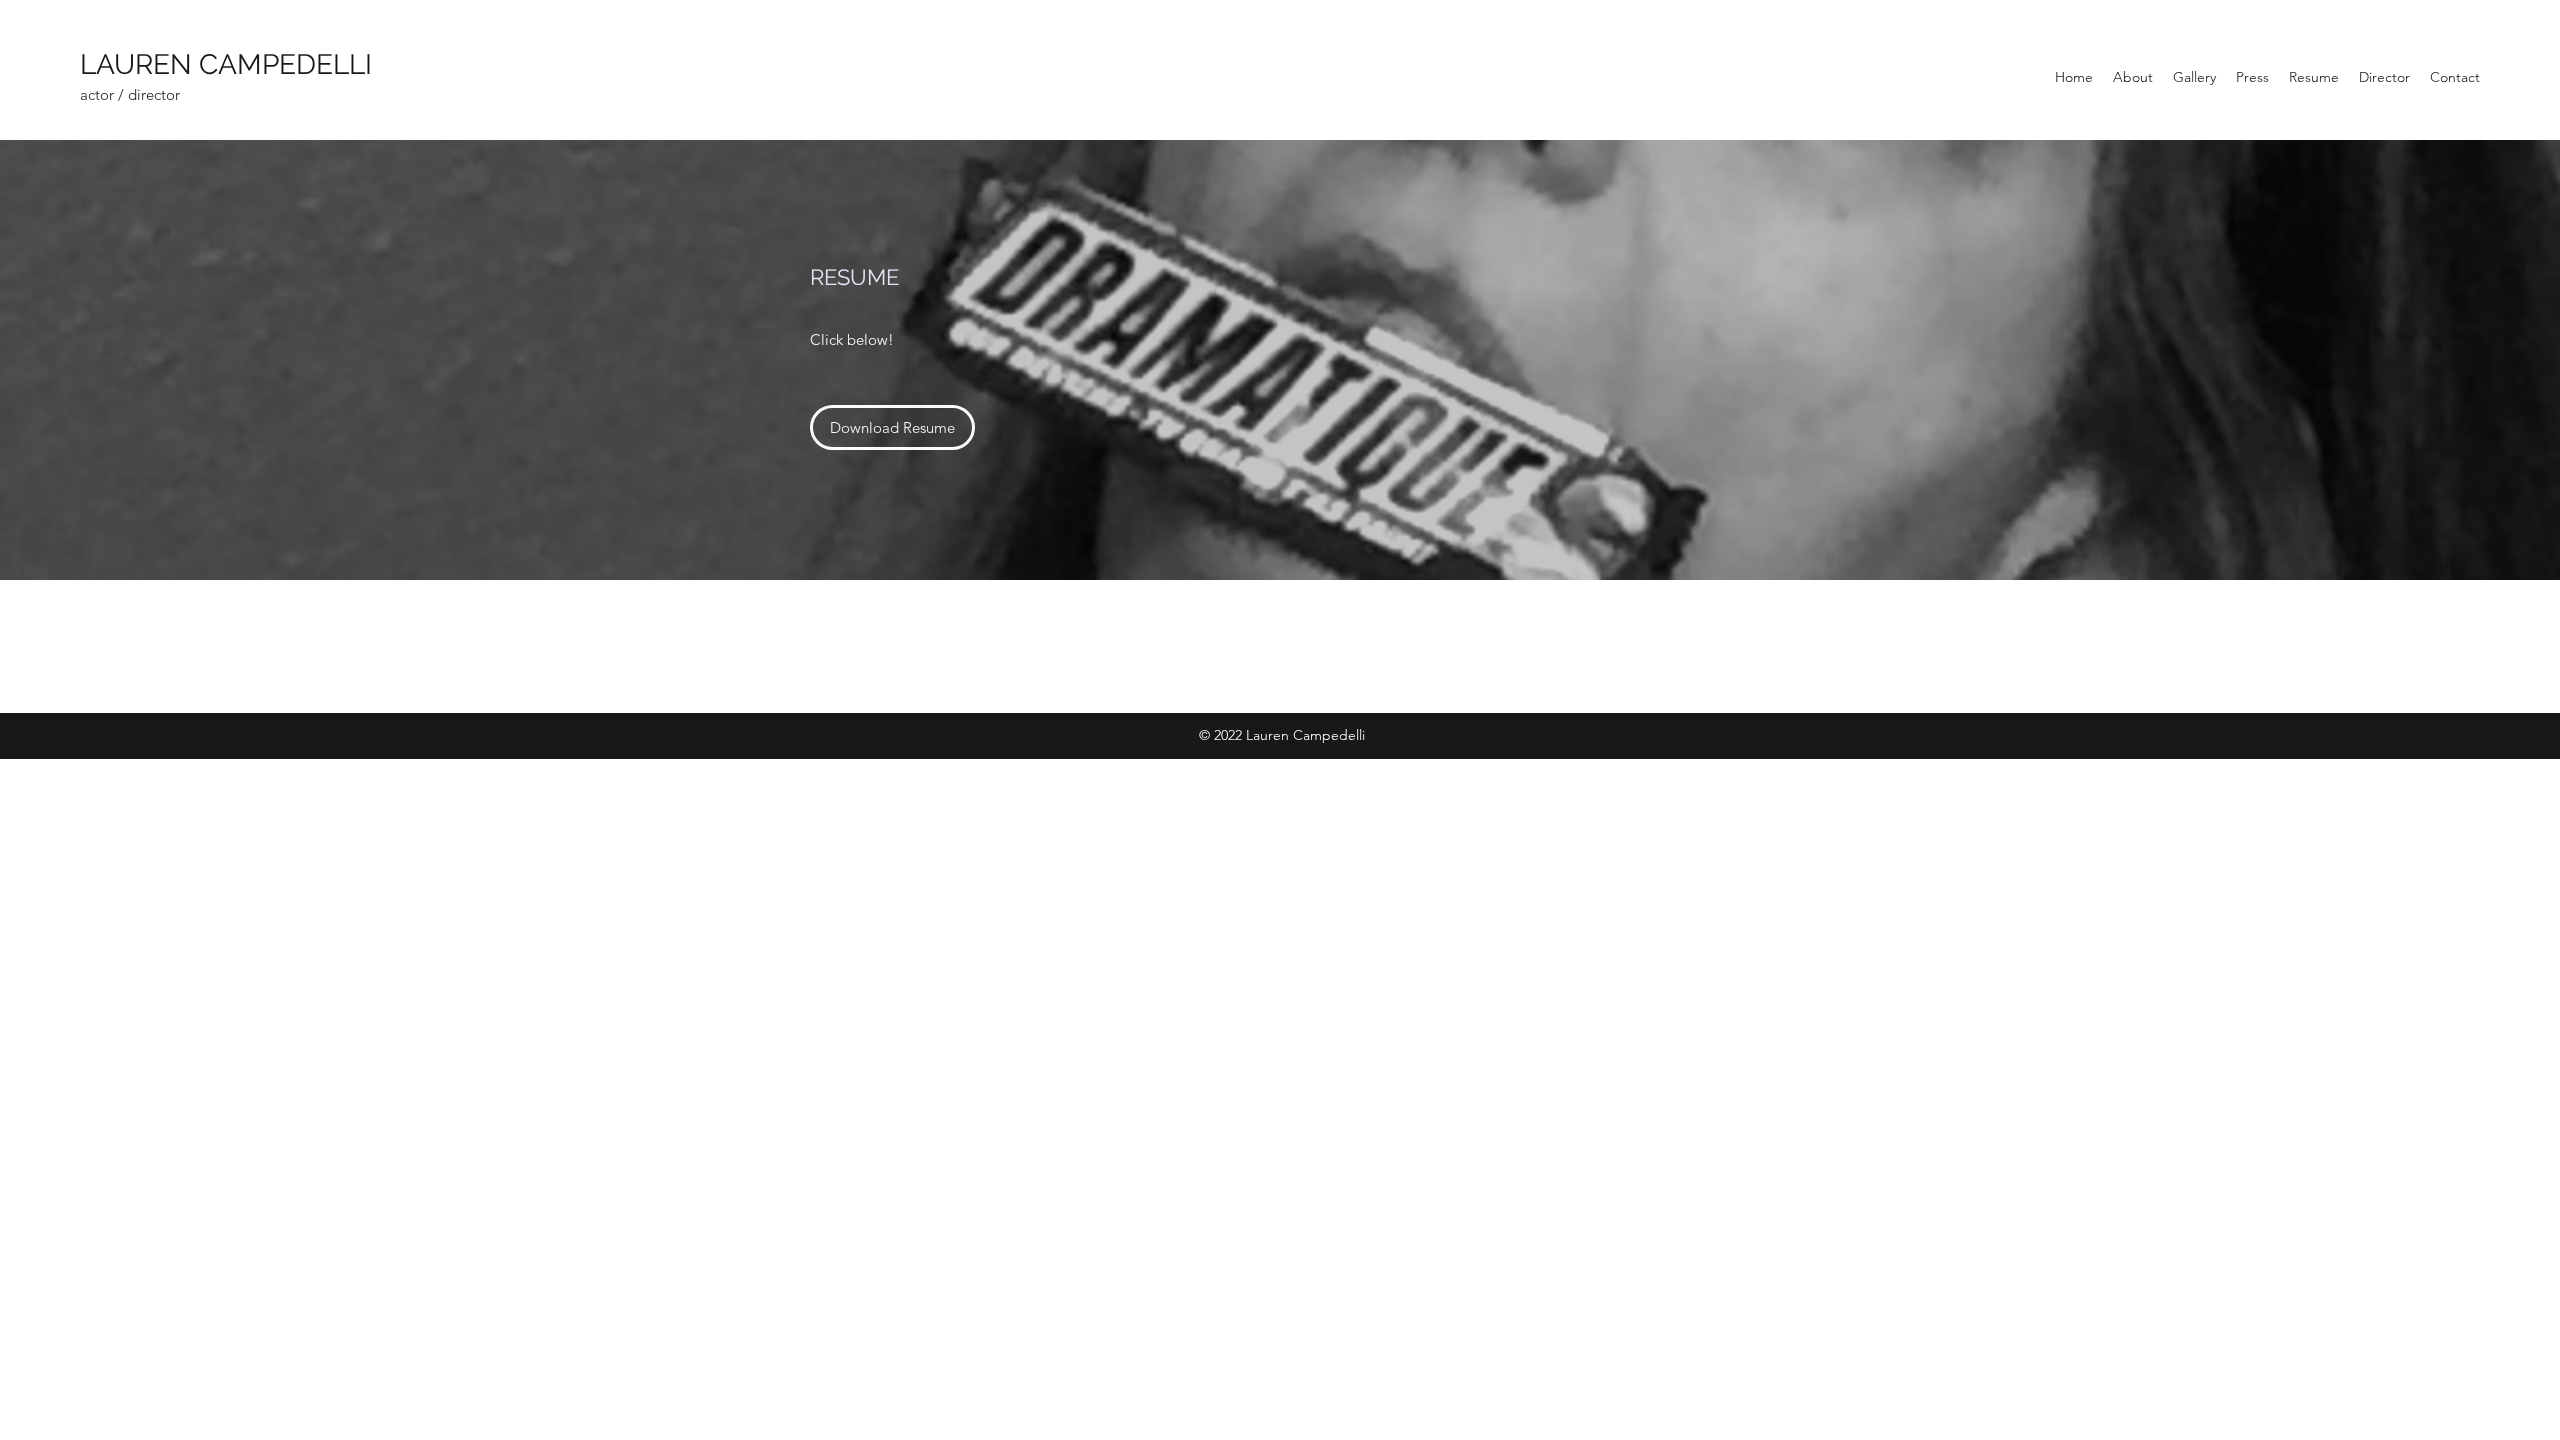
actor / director (130, 94)
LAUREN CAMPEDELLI (233, 64)
